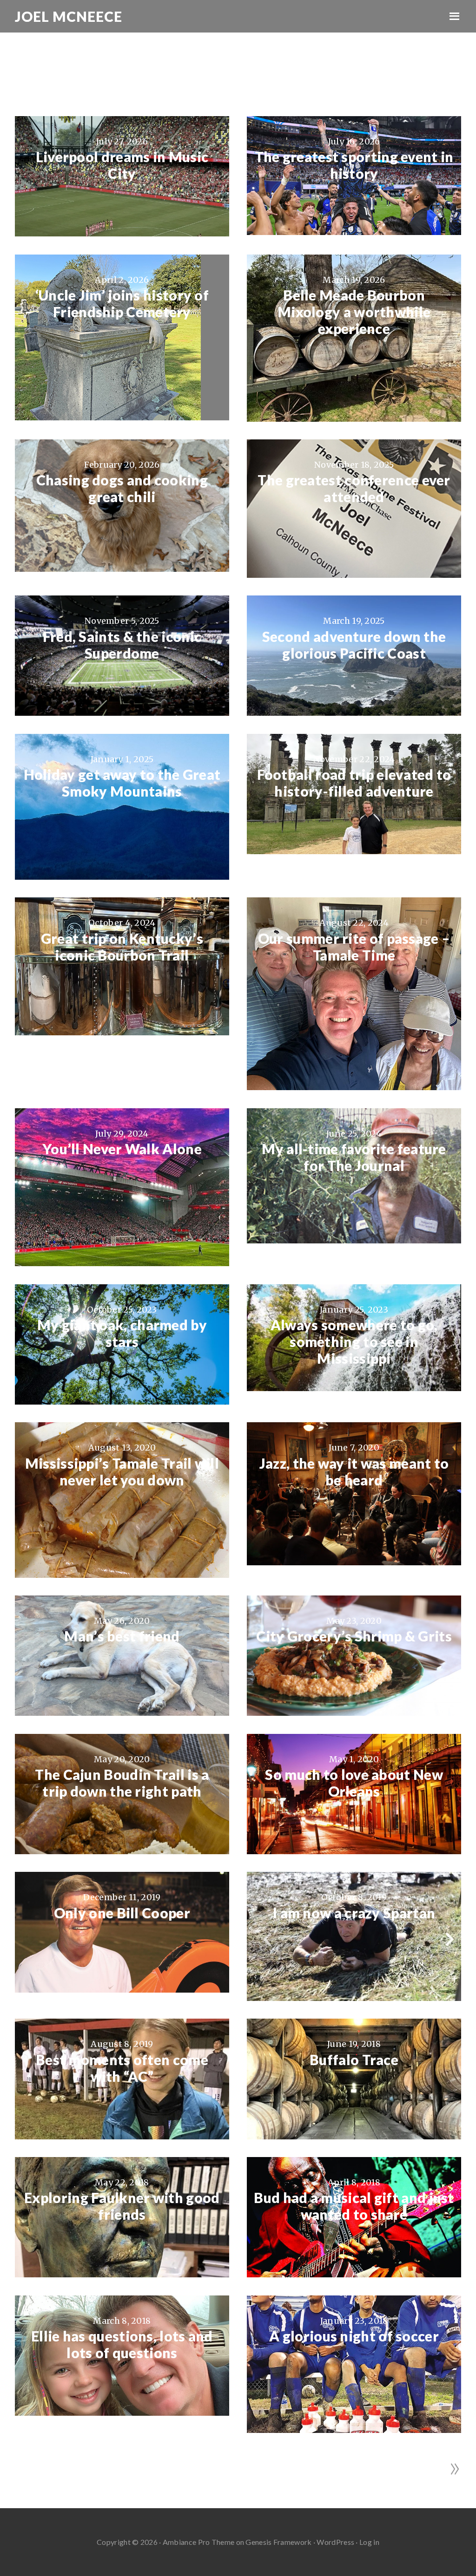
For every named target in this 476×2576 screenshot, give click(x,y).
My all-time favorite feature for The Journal (354, 1157)
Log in (369, 2542)
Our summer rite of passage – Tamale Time (354, 947)
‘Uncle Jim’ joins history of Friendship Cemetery (122, 303)
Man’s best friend (122, 1636)
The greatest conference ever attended (354, 488)
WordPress (335, 2542)
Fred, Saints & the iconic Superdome (122, 645)
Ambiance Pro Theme (198, 2542)
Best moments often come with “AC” (122, 2068)
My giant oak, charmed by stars (122, 1333)
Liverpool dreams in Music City (122, 165)
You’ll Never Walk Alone (122, 1149)
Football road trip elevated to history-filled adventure (354, 783)
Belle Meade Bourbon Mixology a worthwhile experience (354, 312)
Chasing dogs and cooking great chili (122, 488)
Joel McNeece (69, 16)
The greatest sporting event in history (354, 165)
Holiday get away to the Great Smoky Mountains (122, 783)
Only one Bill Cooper (122, 1913)
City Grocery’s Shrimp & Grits (354, 1636)
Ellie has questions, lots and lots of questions (122, 2344)
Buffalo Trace (354, 2059)
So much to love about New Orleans (354, 1783)
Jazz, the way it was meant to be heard (354, 1471)
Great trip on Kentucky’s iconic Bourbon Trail (122, 947)
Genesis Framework (278, 2542)
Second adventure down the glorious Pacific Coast (354, 645)
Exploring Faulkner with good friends (122, 2206)
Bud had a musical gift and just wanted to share (354, 2206)
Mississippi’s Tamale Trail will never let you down (122, 1471)
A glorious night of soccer (354, 2336)
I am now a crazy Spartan (354, 1913)
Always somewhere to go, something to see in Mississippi (354, 1341)
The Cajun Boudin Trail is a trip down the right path (122, 1783)
